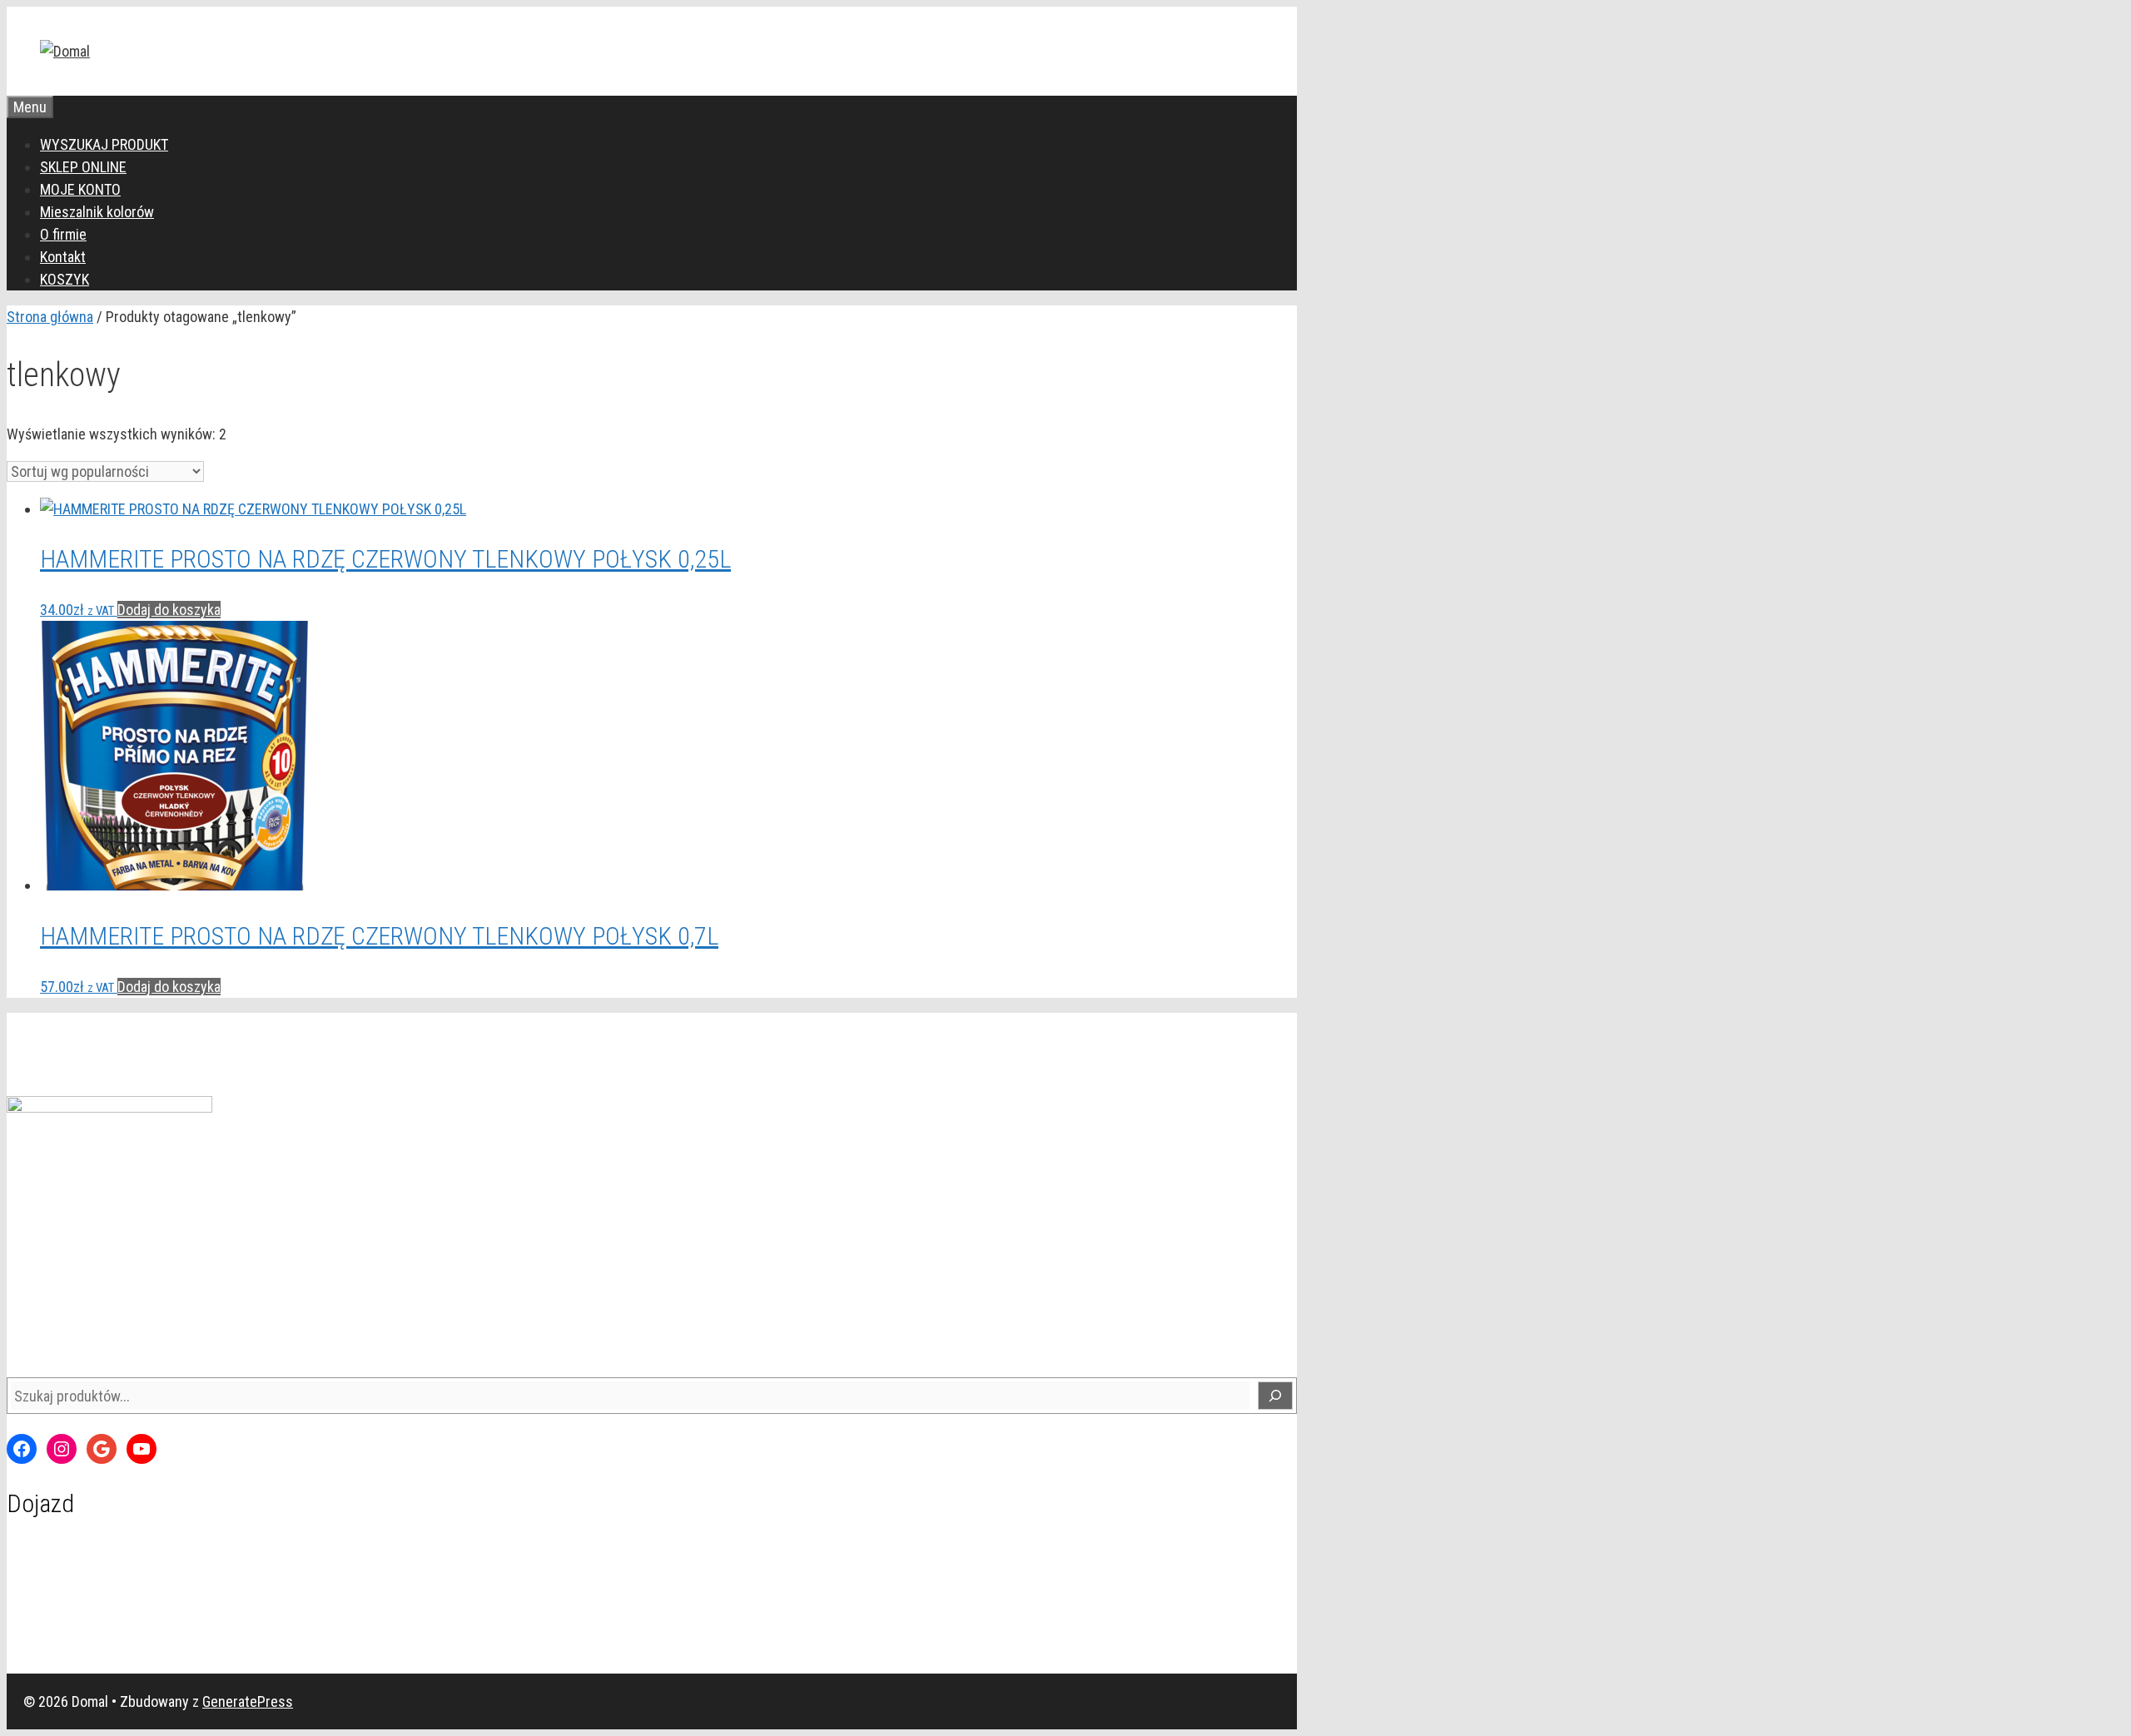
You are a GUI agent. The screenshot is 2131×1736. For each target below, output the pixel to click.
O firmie (63, 234)
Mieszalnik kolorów (97, 212)
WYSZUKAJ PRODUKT (104, 144)
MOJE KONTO (80, 189)
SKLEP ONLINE (83, 167)
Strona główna (50, 317)
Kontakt (63, 257)
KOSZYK (65, 279)
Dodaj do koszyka (169, 610)
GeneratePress (248, 1701)
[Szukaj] (1275, 1396)
